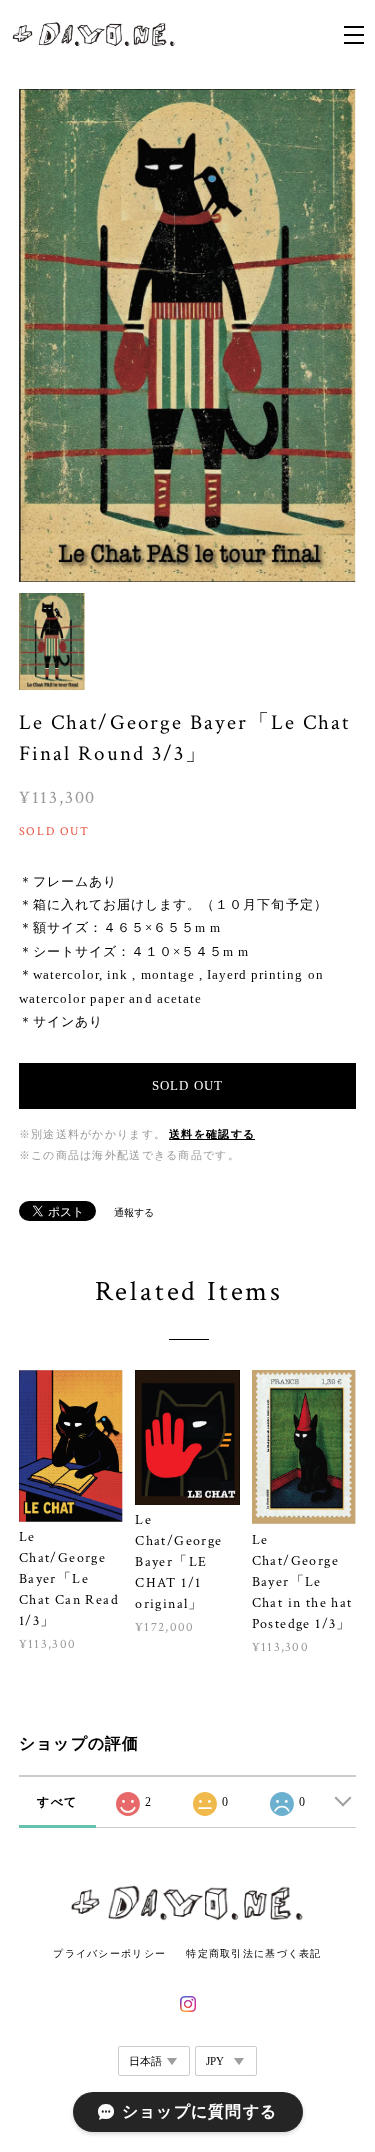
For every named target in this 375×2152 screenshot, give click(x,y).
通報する (134, 1212)
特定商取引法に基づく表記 (253, 1953)
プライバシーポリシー (109, 1953)
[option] (188, 335)
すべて (57, 1802)
